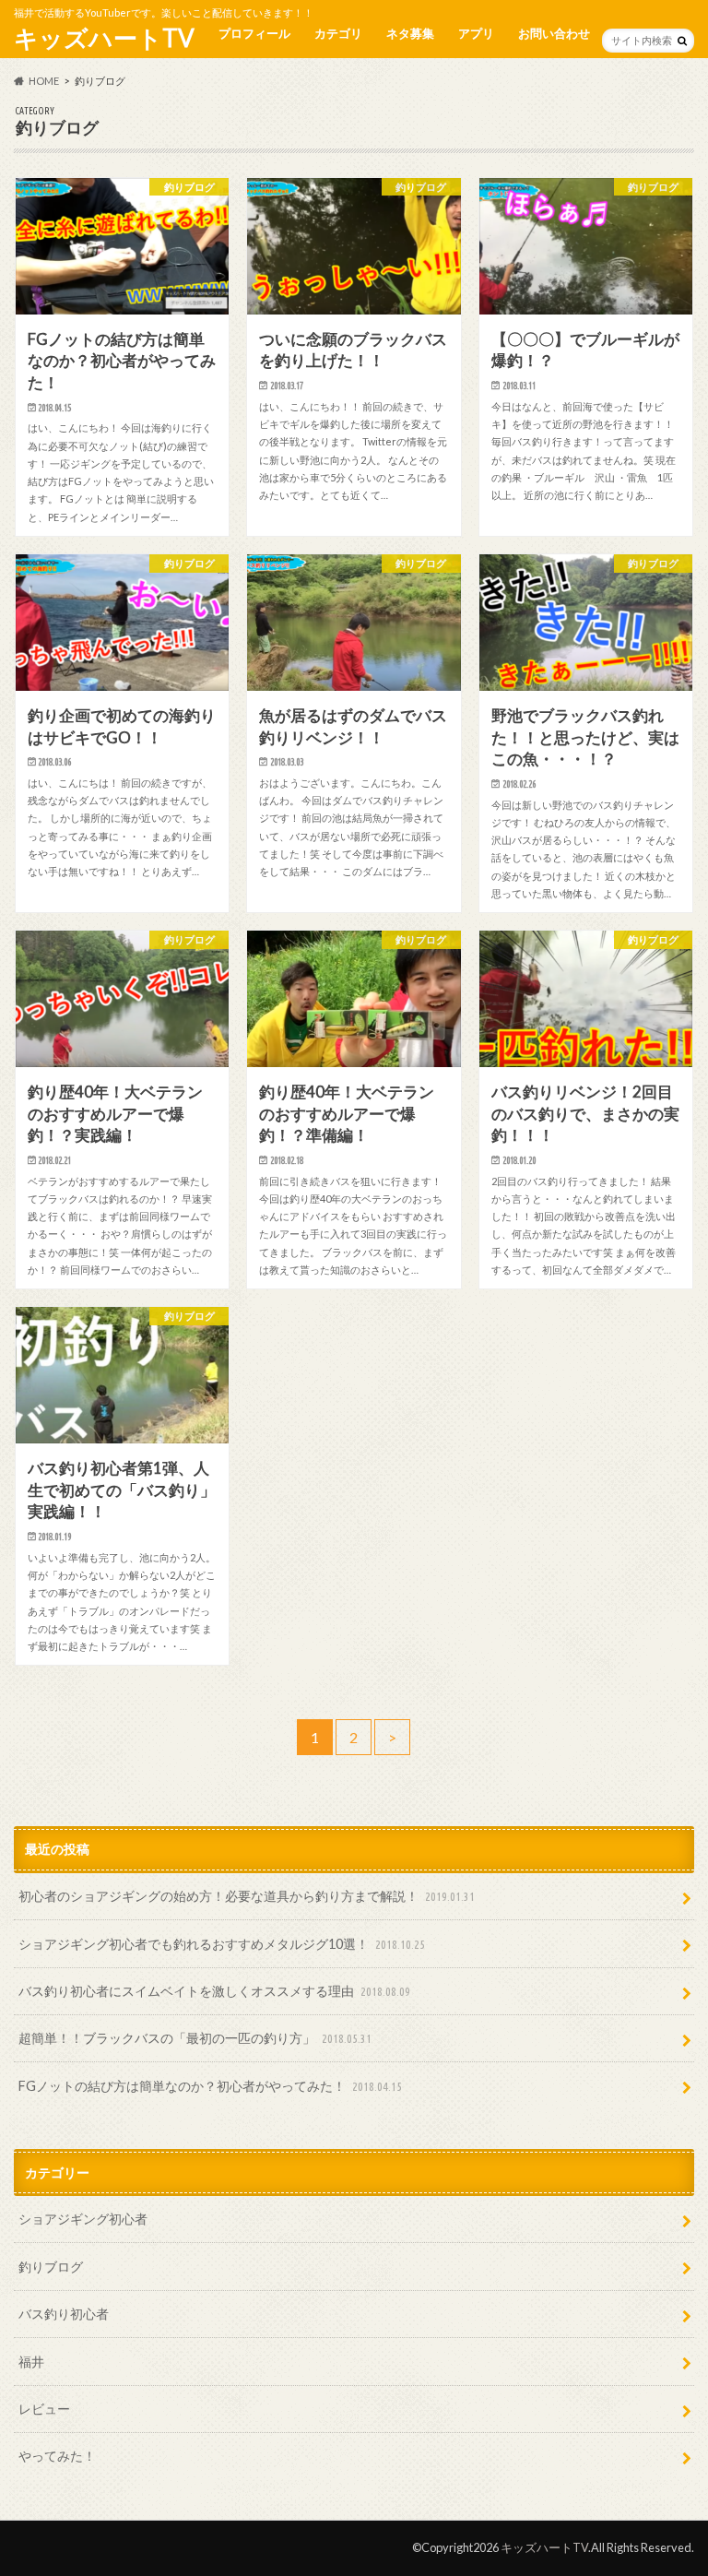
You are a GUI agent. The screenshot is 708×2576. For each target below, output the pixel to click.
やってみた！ (57, 2456)
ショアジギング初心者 (83, 2219)
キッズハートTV (104, 38)
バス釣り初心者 (64, 2314)
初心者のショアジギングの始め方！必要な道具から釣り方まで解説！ (247, 1896)
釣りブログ (51, 2267)
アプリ (476, 33)
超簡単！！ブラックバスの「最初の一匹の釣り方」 (195, 2038)
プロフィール (254, 33)
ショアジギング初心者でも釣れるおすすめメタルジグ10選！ (222, 1944)
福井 (31, 2362)
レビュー (44, 2409)
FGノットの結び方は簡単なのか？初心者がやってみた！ (210, 2086)
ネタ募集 (410, 33)
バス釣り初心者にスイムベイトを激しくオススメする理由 (214, 1991)
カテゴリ (338, 33)
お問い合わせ (554, 33)
